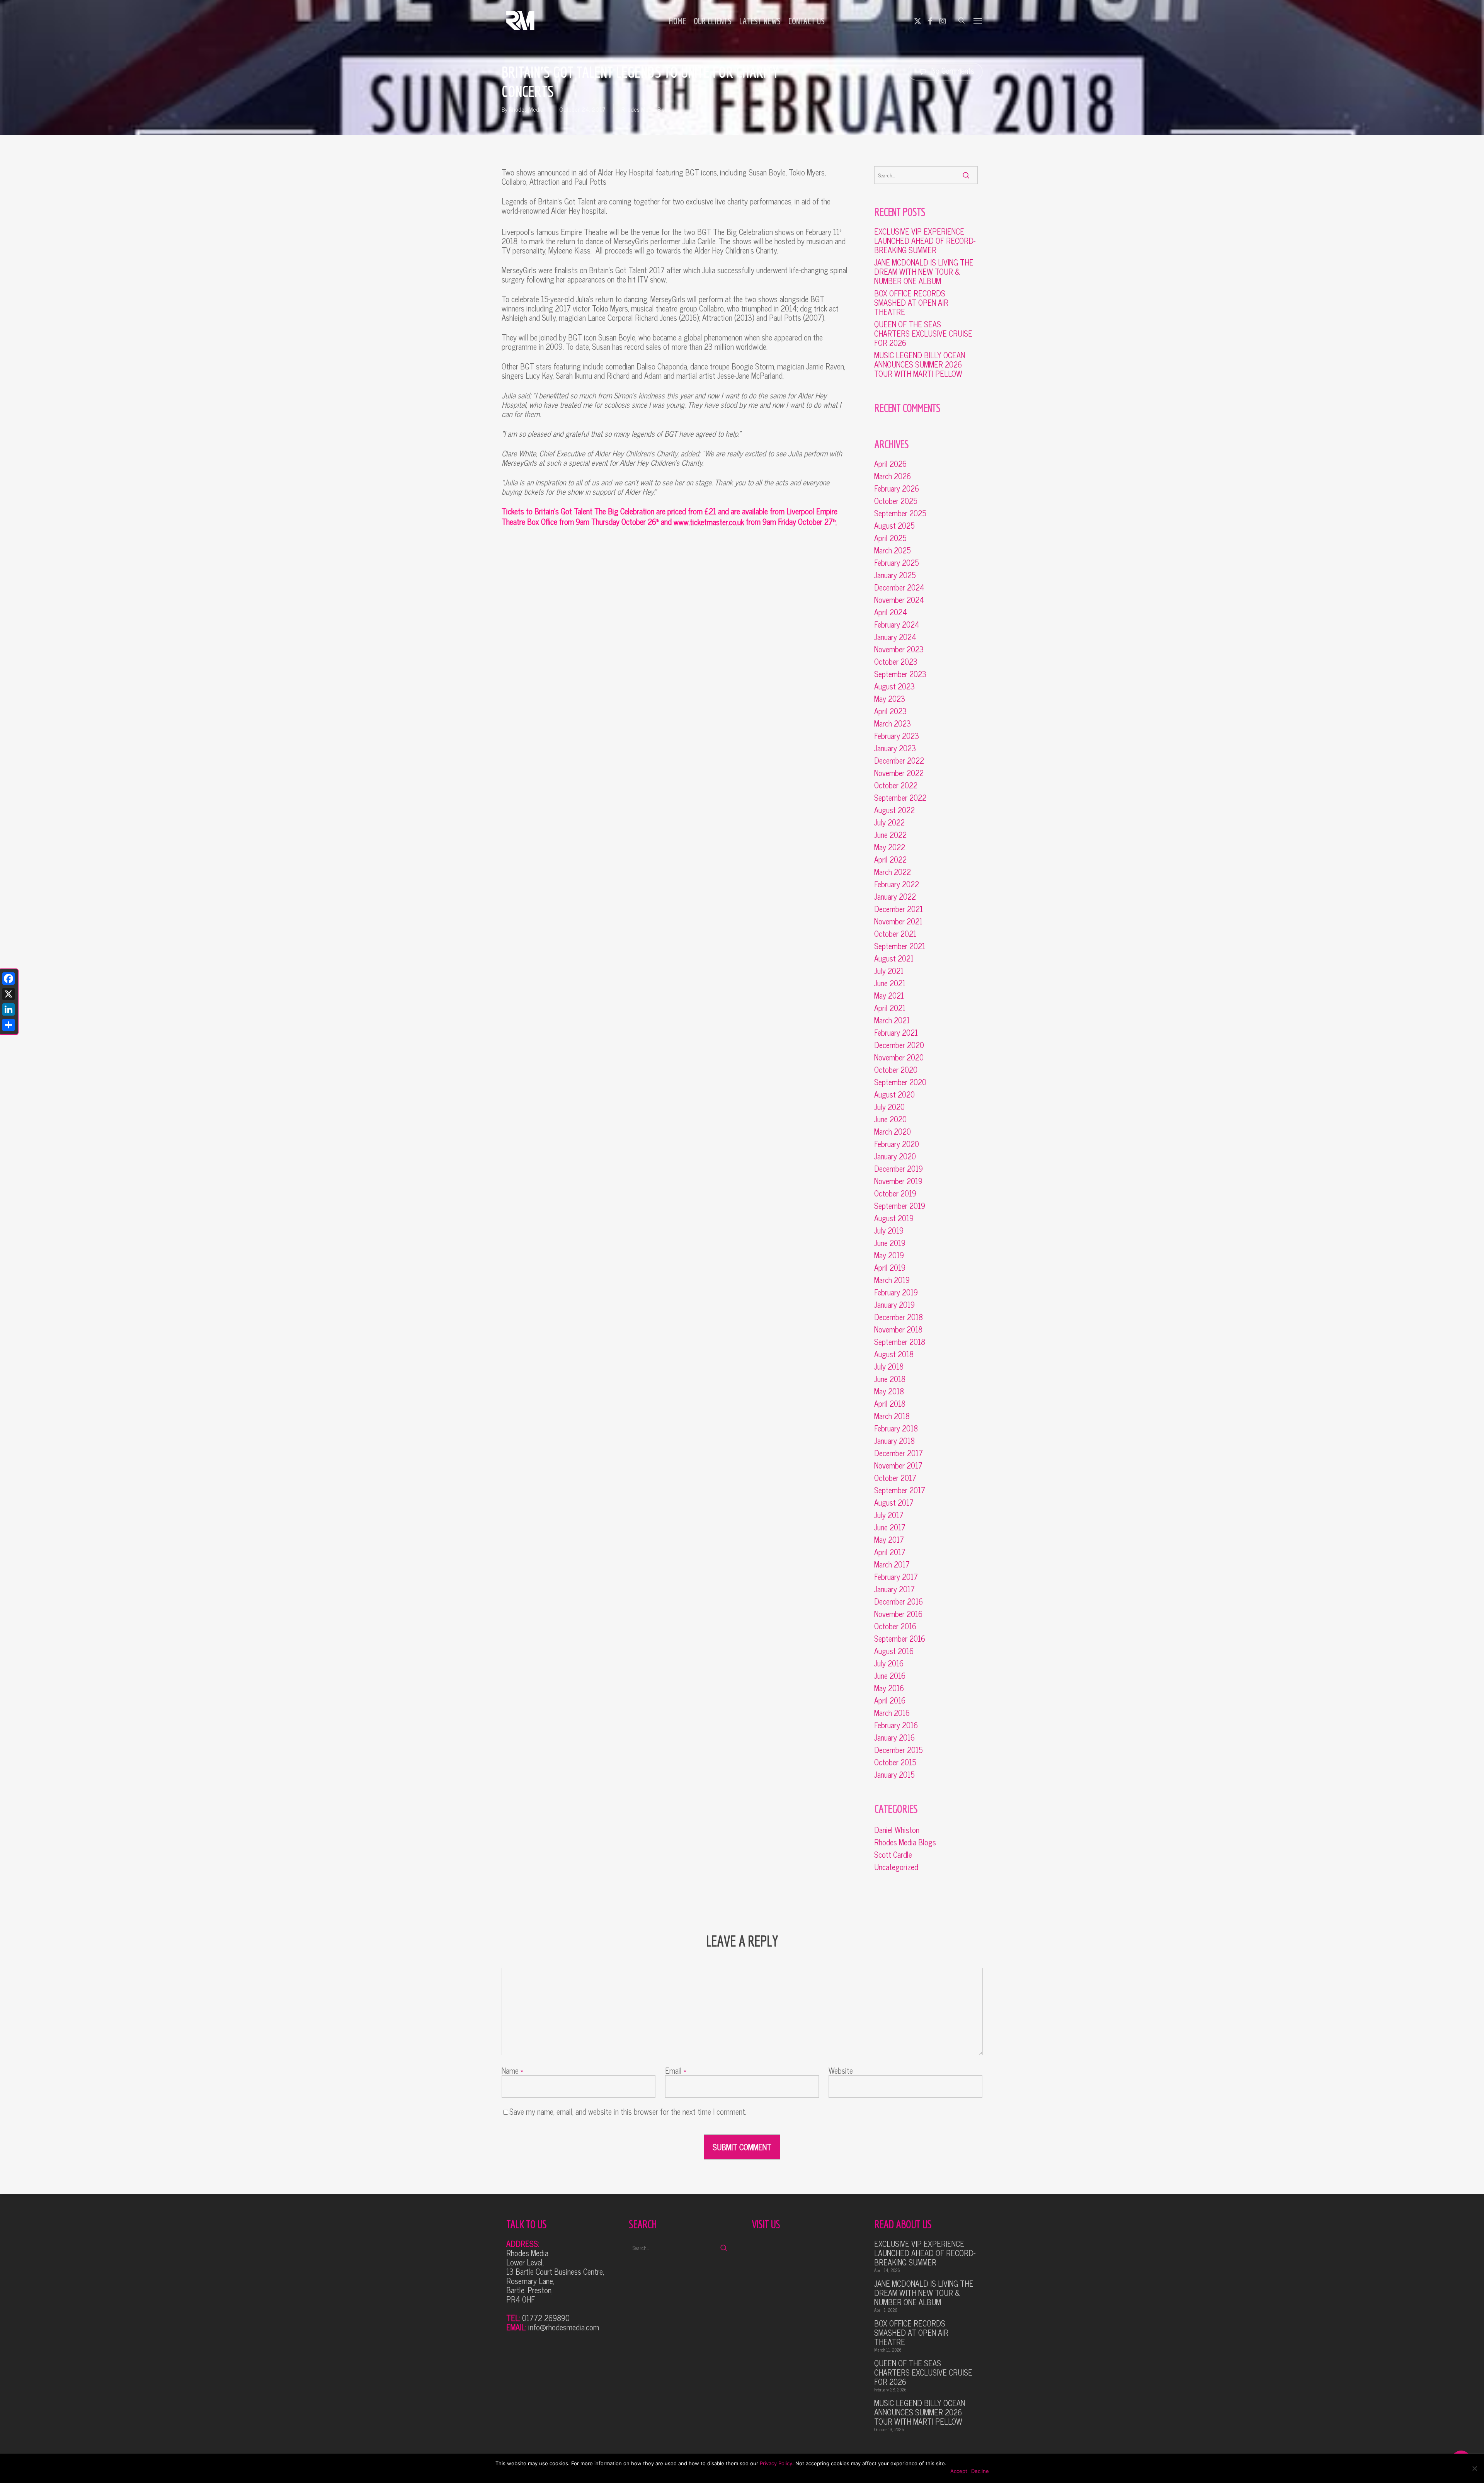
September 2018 (900, 1342)
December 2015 (899, 1750)
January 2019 (894, 1305)
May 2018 (889, 1391)
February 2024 (897, 625)
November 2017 (898, 1465)
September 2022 (900, 798)
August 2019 (894, 1218)
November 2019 (898, 1181)
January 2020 (895, 1156)
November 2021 (898, 921)
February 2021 (896, 1033)
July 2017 (889, 1515)
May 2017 (889, 1540)
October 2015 (895, 1762)
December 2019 (899, 1169)
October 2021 (895, 934)
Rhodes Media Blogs (646, 109)
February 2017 (896, 1577)
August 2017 (894, 1503)
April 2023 (890, 711)
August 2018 (894, 1354)
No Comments (952, 71)
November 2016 (898, 1614)
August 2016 (894, 1651)
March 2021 (892, 1020)
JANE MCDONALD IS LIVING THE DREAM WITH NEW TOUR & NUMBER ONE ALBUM (924, 272)
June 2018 (890, 1379)
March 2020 (893, 1132)
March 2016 (892, 1713)
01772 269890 (546, 2318)
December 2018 (899, 1317)
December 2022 (899, 761)
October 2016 (895, 1626)
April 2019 (890, 1268)
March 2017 (892, 1564)
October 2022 (896, 785)
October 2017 (895, 1478)
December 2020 (899, 1045)
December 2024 (899, 587)
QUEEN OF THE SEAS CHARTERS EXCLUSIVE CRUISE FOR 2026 (923, 334)
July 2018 (889, 1367)
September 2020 (900, 1082)
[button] (978, 20)
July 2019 (889, 1230)
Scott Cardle (893, 1855)
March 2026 (893, 476)
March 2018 (892, 1416)
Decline (980, 2471)
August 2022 (894, 810)
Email (676, 2070)
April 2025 (890, 538)
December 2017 (899, 1453)
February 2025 (897, 563)
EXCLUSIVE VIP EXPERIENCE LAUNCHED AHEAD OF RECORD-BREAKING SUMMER (925, 241)
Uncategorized (896, 1867)
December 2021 (899, 909)
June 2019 (890, 1243)
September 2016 (900, 1639)
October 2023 (896, 662)
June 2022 (890, 835)
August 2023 (894, 686)
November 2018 (898, 1329)
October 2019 (895, 1193)
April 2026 (890, 464)
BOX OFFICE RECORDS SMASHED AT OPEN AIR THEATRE (911, 303)
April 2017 (890, 1552)
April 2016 (890, 1700)
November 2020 (899, 1057)
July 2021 (889, 971)
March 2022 (893, 872)
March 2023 (893, 723)
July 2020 (889, 1107)
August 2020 (894, 1094)
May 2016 (889, 1688)
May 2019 (889, 1255)
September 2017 (900, 1490)
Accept (959, 2471)
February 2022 (897, 884)
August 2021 (894, 958)
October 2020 (896, 1070)
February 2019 (896, 1292)
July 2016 (889, 1663)
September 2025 (900, 513)
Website (841, 2070)
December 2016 (899, 1601)
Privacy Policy (776, 2463)
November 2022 (899, 773)
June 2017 (890, 1527)
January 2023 (895, 748)
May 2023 (890, 699)
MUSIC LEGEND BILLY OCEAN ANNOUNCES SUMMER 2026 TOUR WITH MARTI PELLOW (920, 364)
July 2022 (889, 822)
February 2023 (897, 736)
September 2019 (900, 1206)
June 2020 (890, 1119)
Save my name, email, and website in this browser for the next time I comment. (628, 2111)
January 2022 (895, 897)
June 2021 (890, 983)
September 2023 (900, 674)
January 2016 (894, 1738)
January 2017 (894, 1589)
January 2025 (895, 575)
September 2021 (900, 946)
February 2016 (896, 1725)
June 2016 (890, 1676)
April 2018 (890, 1404)
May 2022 (890, 847)
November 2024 (899, 600)
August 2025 (894, 526)
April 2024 (891, 612)
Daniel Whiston (897, 1830)
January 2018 (894, 1441)
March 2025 (893, 550)
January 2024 (895, 637)
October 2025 (896, 501)
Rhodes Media (526, 109)
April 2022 (890, 859)
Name (512, 2070)
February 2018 (896, 1428)
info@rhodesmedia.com (564, 2327)
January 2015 (894, 1775)
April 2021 (890, 1008)
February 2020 (897, 1144)
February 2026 (897, 488)
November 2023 (899, 649)
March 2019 (892, 1280)
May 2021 (889, 996)
